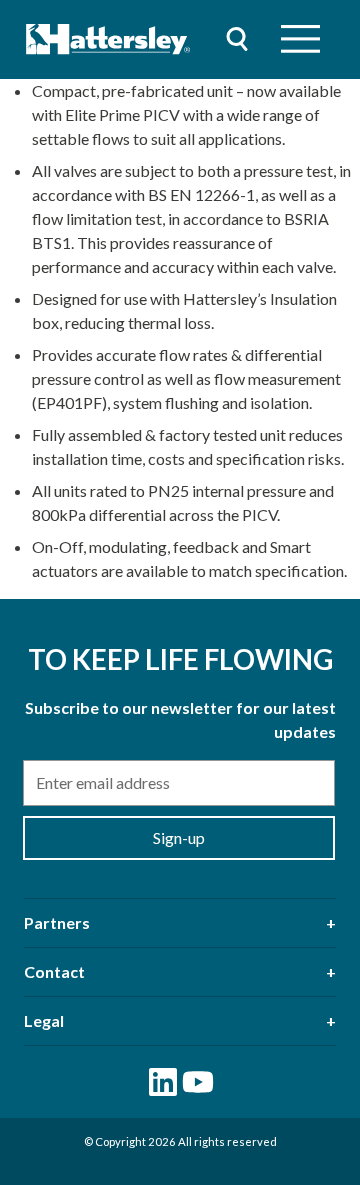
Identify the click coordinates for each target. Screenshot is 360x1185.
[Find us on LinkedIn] (163, 1082)
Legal (44, 1020)
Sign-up (179, 837)
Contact (54, 971)
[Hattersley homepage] (108, 39)
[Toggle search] (237, 39)
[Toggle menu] (300, 39)
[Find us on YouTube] (198, 1082)
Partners (57, 922)
